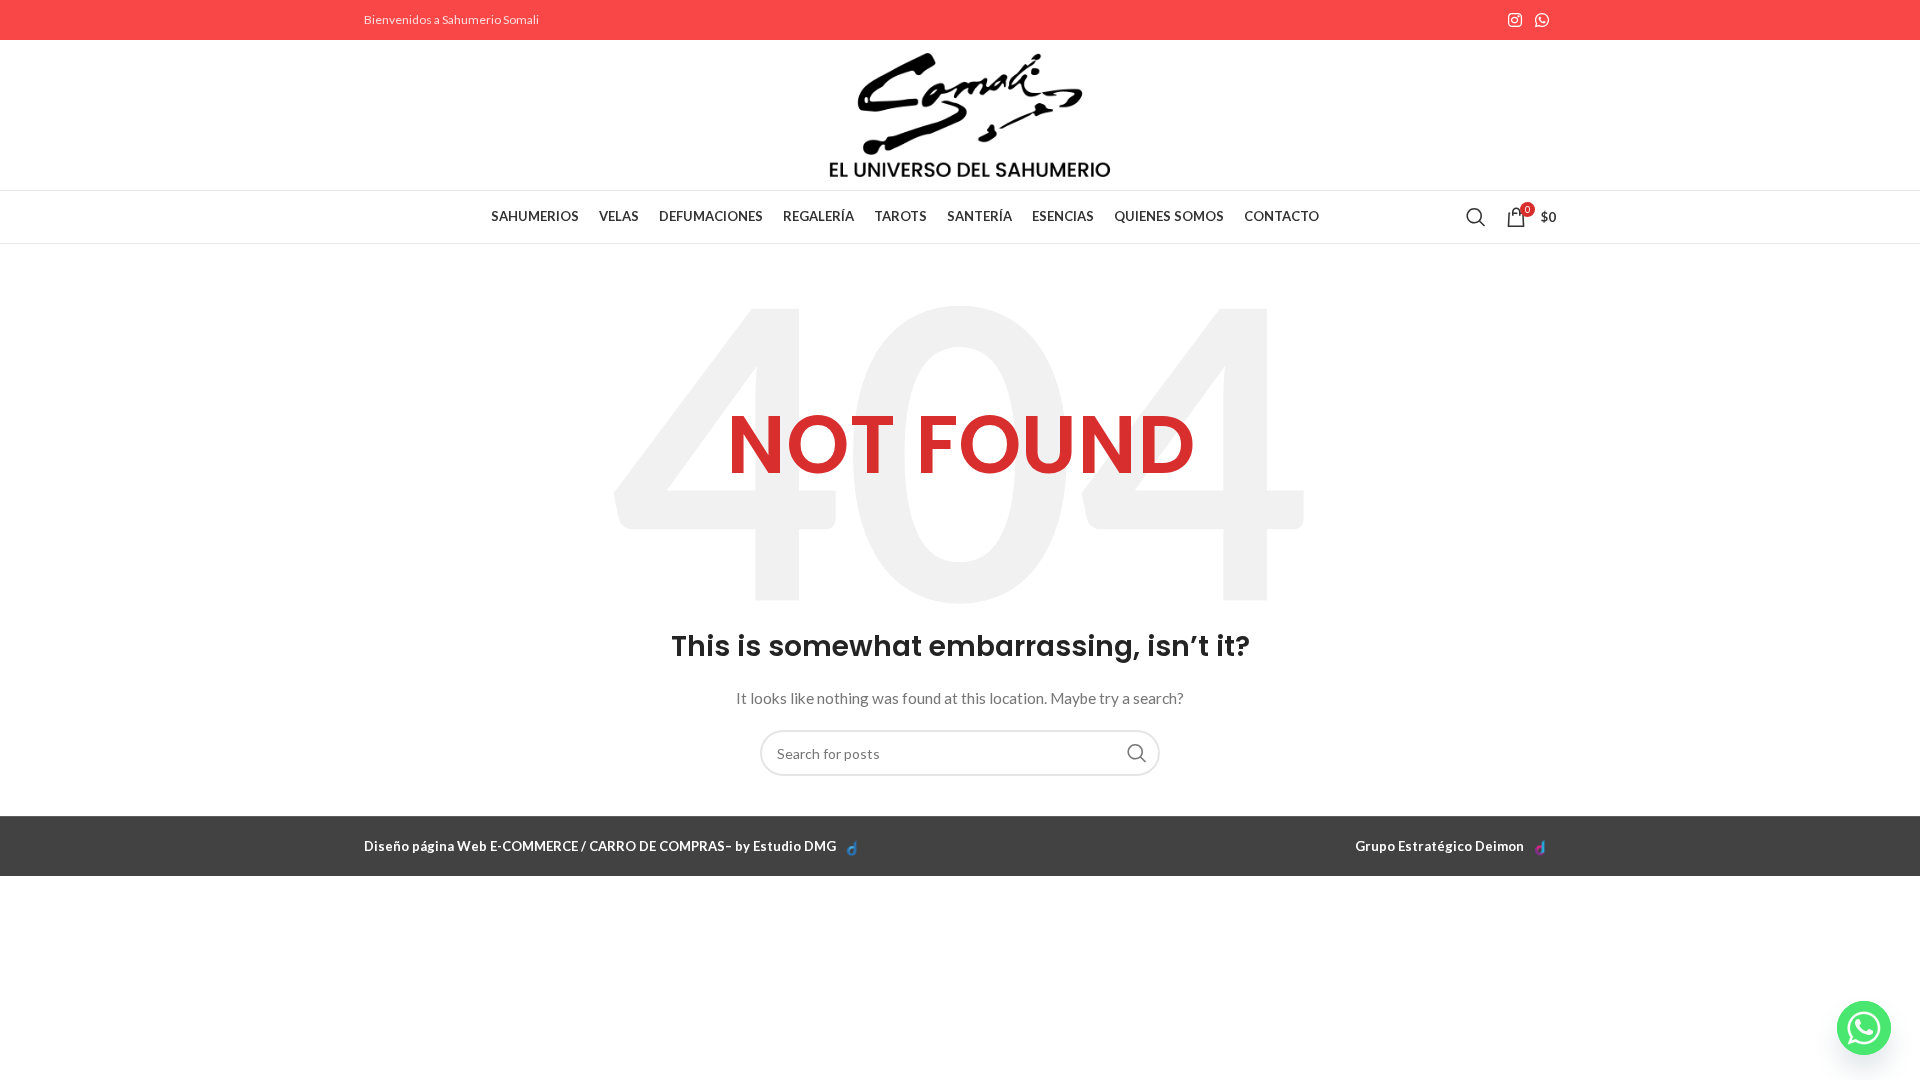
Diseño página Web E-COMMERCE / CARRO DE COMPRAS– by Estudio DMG (600, 846)
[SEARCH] (1137, 753)
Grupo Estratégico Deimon (1439, 846)
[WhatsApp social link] (1542, 20)
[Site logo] (970, 113)
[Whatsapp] (1864, 1028)
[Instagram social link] (1514, 20)
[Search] (1476, 217)
